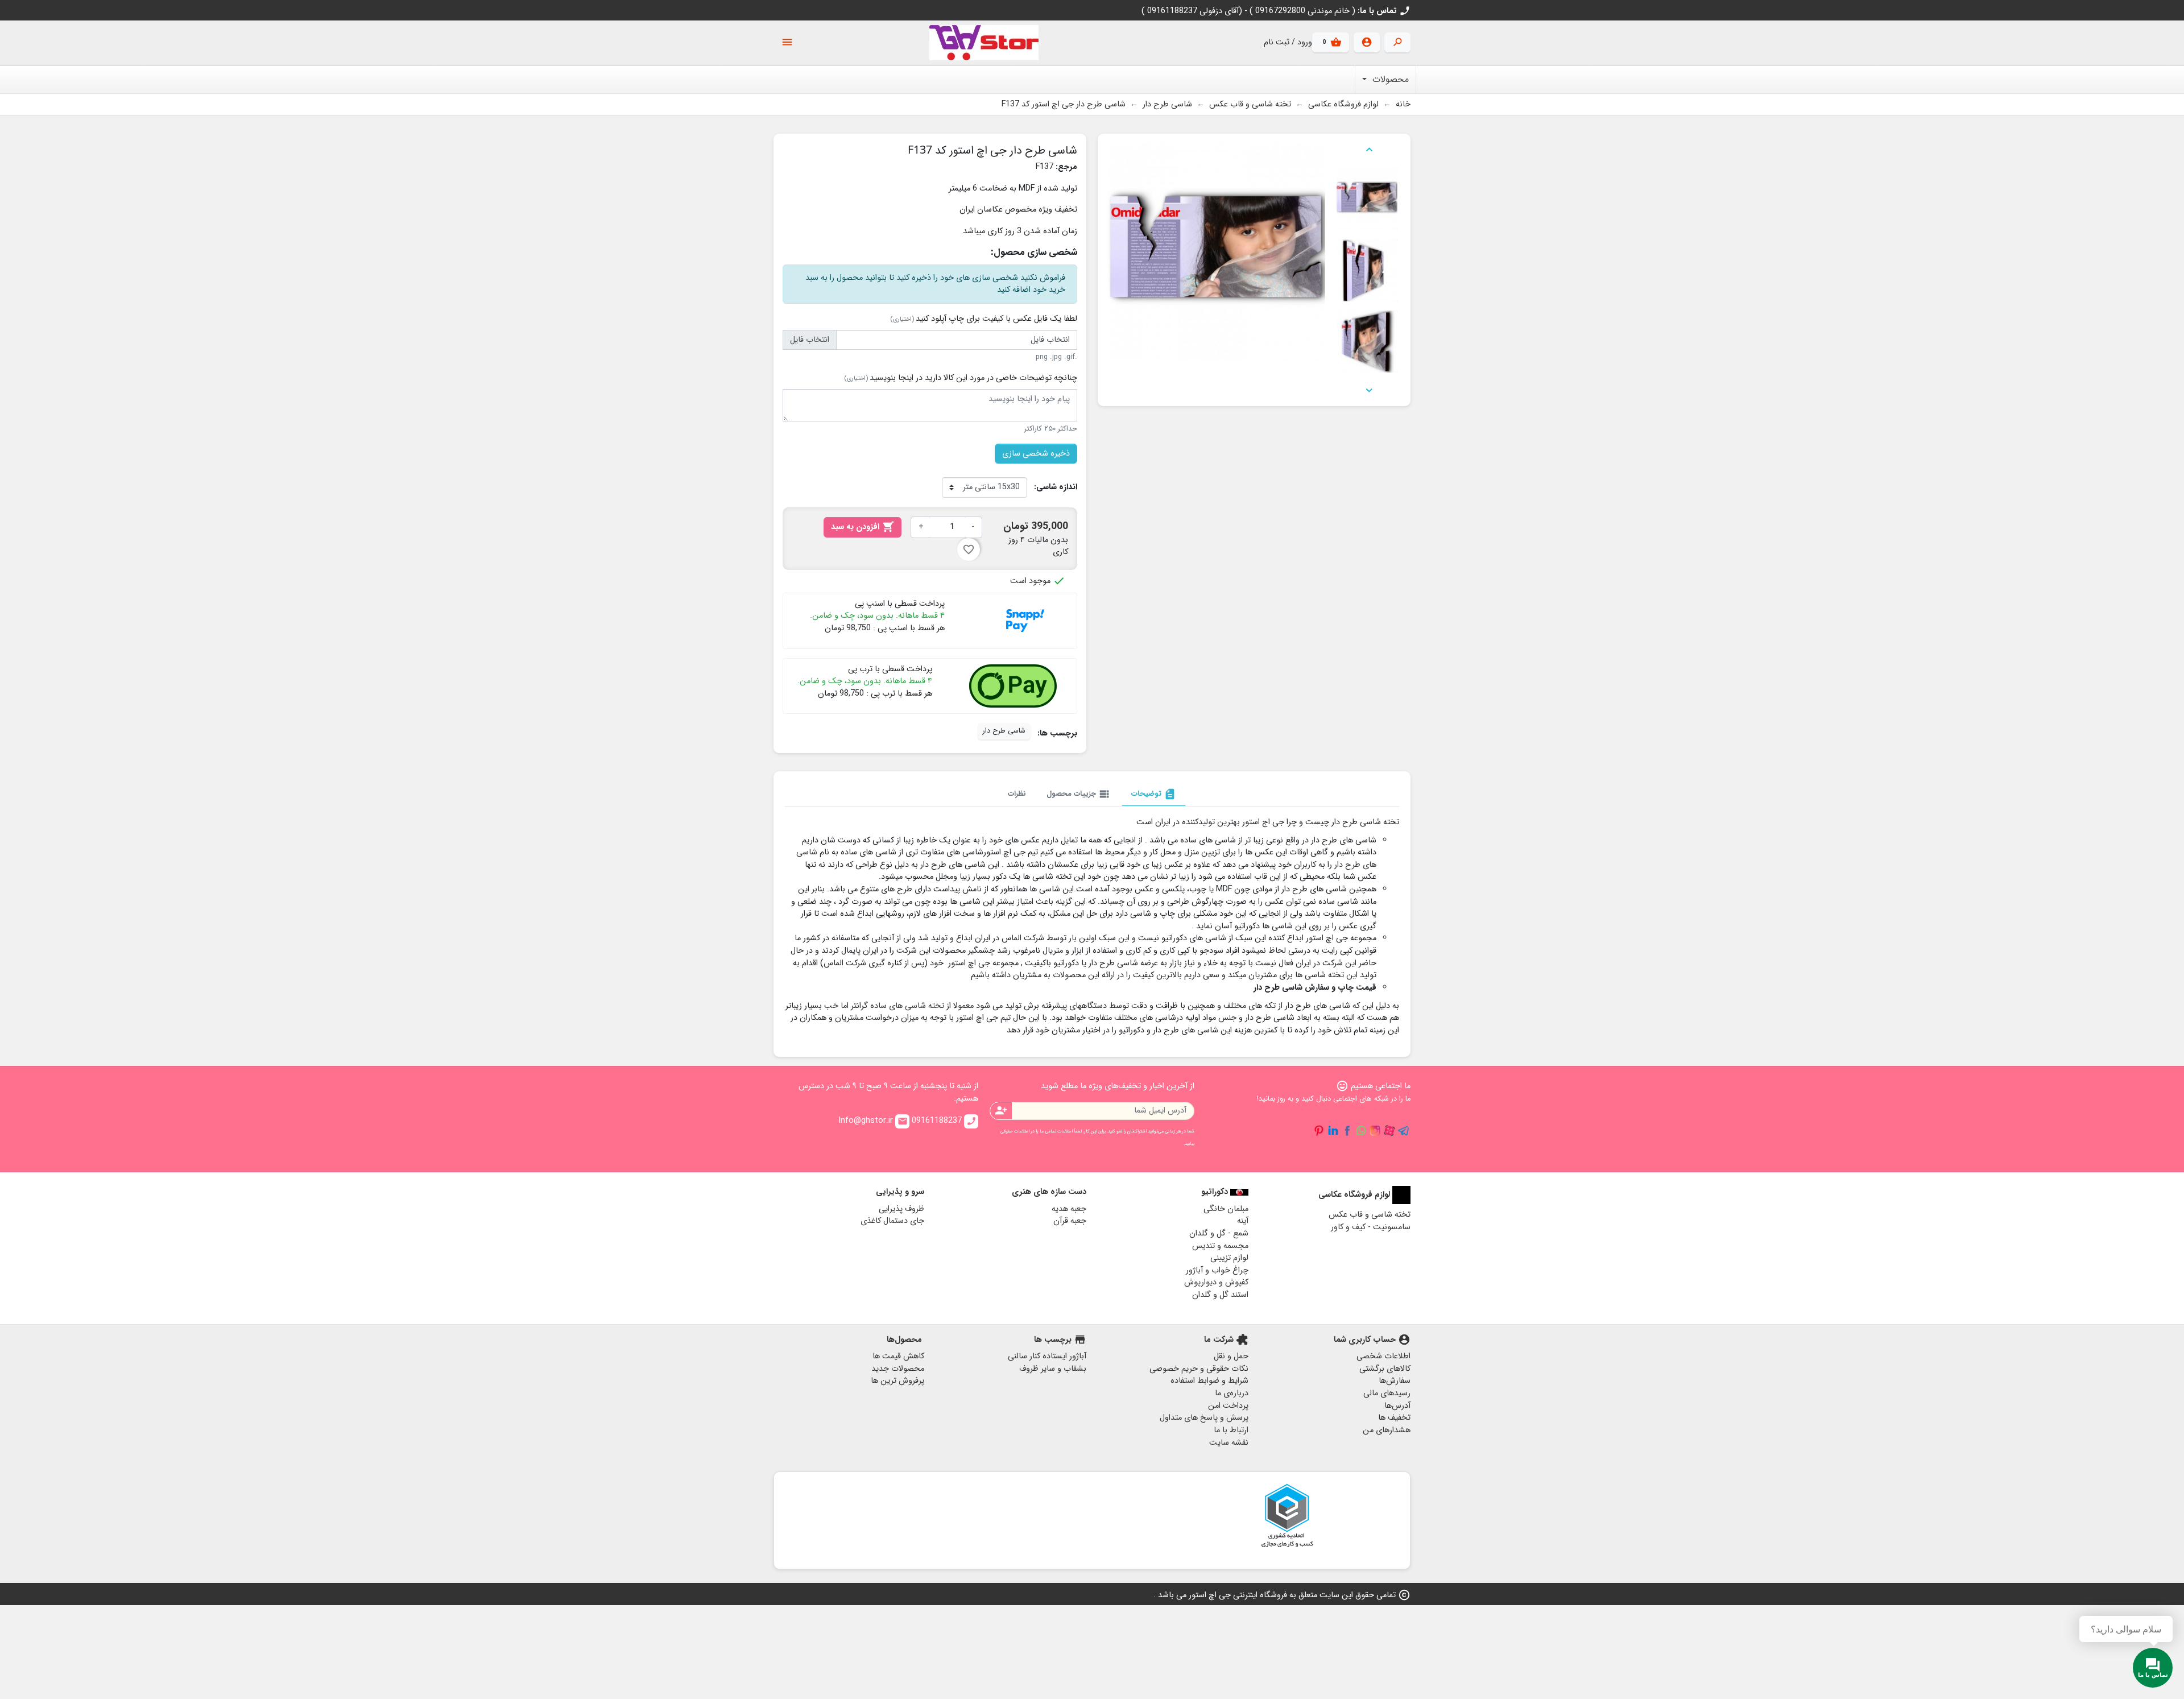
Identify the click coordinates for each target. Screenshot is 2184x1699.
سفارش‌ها (1395, 1381)
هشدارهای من (1387, 1430)
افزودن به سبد (863, 527)
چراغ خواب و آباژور (1217, 1270)
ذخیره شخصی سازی (1036, 454)
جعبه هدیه (1069, 1209)
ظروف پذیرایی (901, 1209)
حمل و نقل (1231, 1356)
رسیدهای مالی (1387, 1393)
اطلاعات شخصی (1383, 1356)
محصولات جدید (898, 1369)
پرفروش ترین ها (897, 1381)
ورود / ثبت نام (1288, 42)
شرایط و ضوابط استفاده (1209, 1381)
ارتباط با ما (1231, 1430)
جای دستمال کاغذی (892, 1221)
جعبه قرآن (1070, 1221)
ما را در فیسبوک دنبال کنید (1347, 1131)
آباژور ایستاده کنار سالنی (1047, 1356)
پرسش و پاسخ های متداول (1204, 1418)
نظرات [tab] (1017, 794)
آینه (1243, 1221)
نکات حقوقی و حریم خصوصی (1199, 1369)
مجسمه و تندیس (1220, 1246)
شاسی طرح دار (1004, 731)
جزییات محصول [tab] (1079, 794)
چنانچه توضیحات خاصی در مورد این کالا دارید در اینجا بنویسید (961, 378)
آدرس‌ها (1397, 1406)
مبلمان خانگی (1226, 1209)
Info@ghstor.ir (873, 1121)
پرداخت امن (1228, 1406)
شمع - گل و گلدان (1219, 1233)
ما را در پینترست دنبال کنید (1319, 1131)
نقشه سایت (1229, 1443)
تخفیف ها (1394, 1418)
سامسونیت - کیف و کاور (1371, 1227)
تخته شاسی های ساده (907, 1006)
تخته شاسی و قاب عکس (1370, 1215)
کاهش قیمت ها (898, 1356)
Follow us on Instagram (1375, 1131)
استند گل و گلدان (1220, 1295)
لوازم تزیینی (1229, 1258)
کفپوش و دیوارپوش (1216, 1282)
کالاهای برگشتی (1385, 1369)
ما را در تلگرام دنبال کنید (1404, 1131)
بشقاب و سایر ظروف (1053, 1369)
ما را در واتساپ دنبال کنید (1361, 1131)
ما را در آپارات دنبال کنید (1389, 1131)
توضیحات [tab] (1154, 794)
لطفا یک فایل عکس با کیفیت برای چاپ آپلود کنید (984, 319)
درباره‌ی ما (1232, 1393)
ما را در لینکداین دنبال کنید (1333, 1131)
